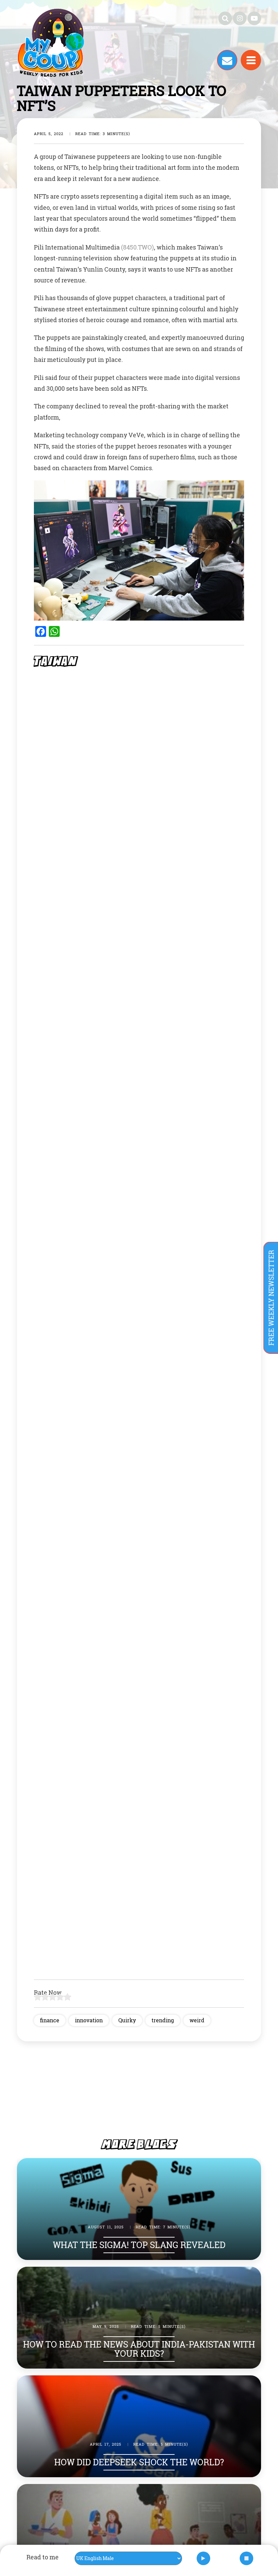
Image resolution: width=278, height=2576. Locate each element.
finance (50, 2020)
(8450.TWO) (137, 247)
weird (197, 2020)
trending (163, 2020)
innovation (89, 2020)
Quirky (127, 2020)
